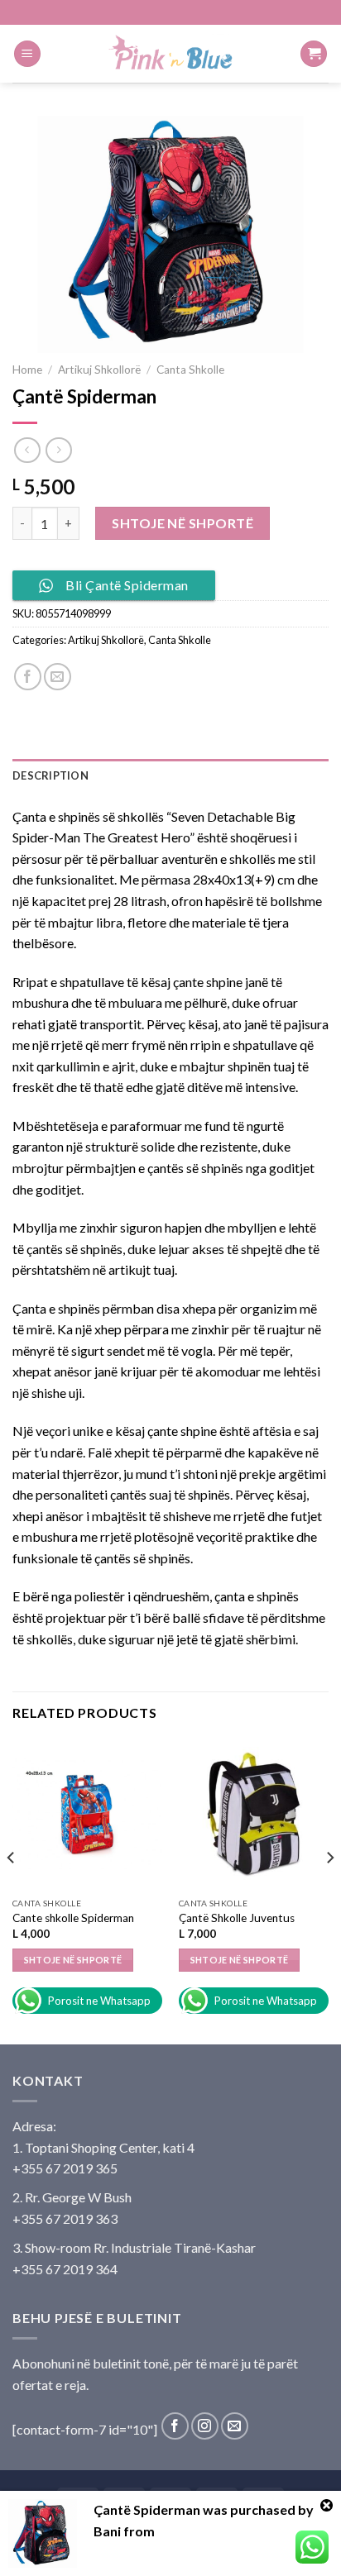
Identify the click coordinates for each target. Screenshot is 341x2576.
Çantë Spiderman (147, 2509)
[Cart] (314, 54)
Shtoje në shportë (183, 523)
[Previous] (12, 1890)
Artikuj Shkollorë (99, 370)
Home (27, 370)
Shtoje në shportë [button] (73, 1960)
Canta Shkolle (190, 370)
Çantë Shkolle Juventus (237, 1918)
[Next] (329, 1890)
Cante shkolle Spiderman (73, 1918)
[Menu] (27, 54)
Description (50, 775)
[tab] (170, 775)
